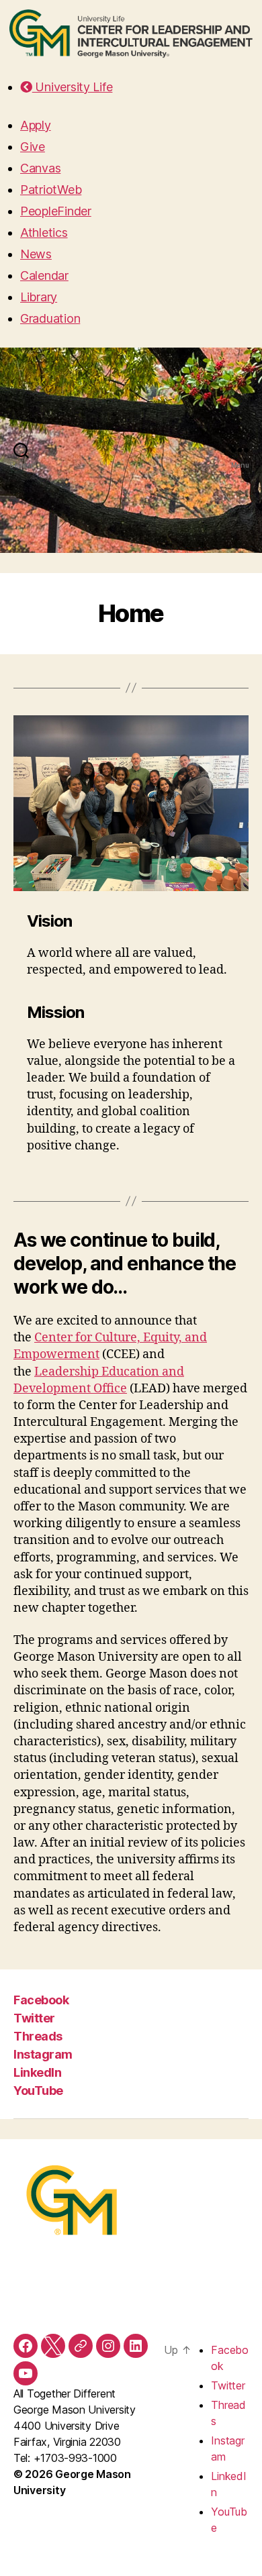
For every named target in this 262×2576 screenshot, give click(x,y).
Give (33, 147)
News (36, 254)
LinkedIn (37, 2072)
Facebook (41, 2000)
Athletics (44, 233)
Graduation (50, 318)
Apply (36, 125)
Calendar (44, 275)
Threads (38, 2036)
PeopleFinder (56, 211)
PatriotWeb (51, 190)
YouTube (38, 2091)
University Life (72, 87)
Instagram (43, 2054)
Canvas (40, 168)
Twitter (34, 2018)
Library (39, 297)
